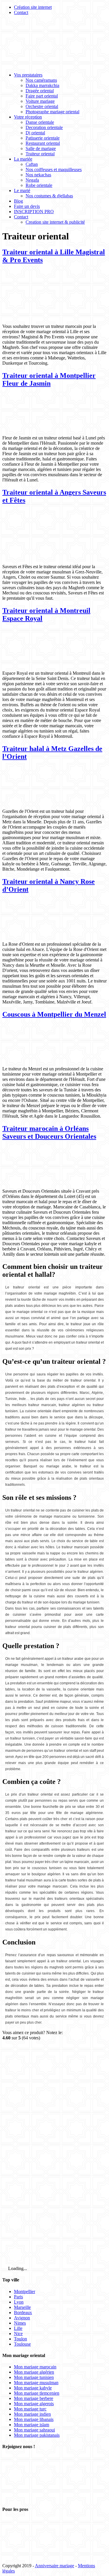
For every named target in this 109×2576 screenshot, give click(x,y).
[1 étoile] (46, 2062)
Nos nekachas (38, 175)
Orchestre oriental (42, 106)
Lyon (19, 2302)
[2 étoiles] (46, 2107)
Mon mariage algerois (34, 2404)
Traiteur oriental (40, 154)
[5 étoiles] (46, 2242)
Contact (21, 12)
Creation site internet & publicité (55, 222)
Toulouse (22, 2344)
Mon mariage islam (32, 2425)
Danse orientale (40, 122)
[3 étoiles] (46, 2152)
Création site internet (33, 7)
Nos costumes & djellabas (49, 196)
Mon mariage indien (32, 2414)
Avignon (22, 2318)
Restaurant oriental (43, 143)
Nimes (20, 2323)
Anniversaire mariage (54, 2566)
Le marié (22, 191)
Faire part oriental (42, 96)
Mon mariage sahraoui (34, 2430)
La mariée (23, 159)
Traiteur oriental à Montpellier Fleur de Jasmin (49, 379)
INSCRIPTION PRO (34, 212)
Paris (18, 2297)
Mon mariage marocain (35, 2367)
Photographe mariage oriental (52, 112)
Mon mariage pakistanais (37, 2435)
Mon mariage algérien (34, 2372)
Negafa (32, 180)
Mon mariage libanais (34, 2419)
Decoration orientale (44, 127)
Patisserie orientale (43, 138)
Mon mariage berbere (34, 2398)
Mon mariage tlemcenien (37, 2393)
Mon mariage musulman (36, 2383)
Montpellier (25, 2291)
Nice (18, 2334)
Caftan (32, 164)
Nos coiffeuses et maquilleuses (54, 169)
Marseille (22, 2307)
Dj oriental (35, 133)
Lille (18, 2328)
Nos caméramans (41, 80)
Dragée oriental (40, 91)
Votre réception (28, 117)
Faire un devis (27, 206)
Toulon (20, 2339)
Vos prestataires (28, 75)
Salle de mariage (41, 148)
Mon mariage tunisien (34, 2377)
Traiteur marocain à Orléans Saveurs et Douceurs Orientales (49, 1132)
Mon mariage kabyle (33, 2388)
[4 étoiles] (46, 2197)
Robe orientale (39, 185)
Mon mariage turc (30, 2409)
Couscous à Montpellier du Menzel (54, 1014)
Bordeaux (23, 2313)
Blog (18, 201)
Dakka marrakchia (42, 85)
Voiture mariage (40, 101)
